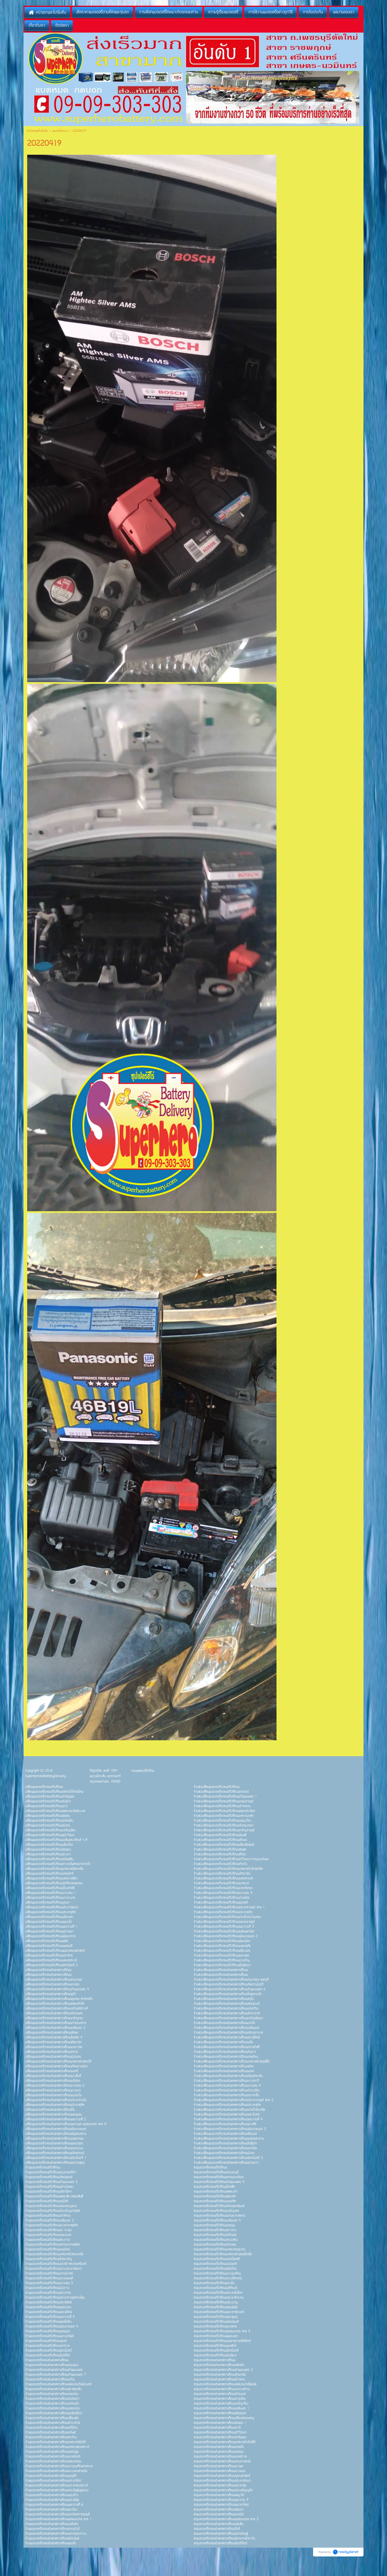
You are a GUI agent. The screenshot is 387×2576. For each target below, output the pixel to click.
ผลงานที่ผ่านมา (60, 131)
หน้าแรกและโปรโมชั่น (37, 131)
